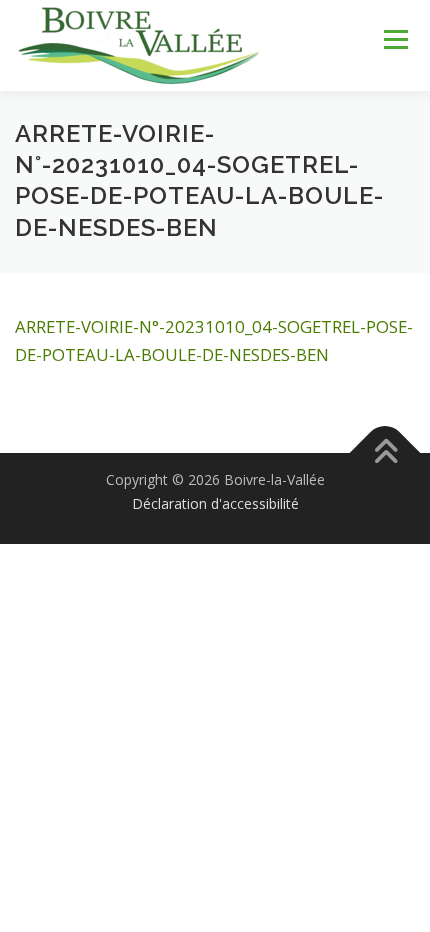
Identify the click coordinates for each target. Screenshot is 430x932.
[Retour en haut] (385, 453)
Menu (394, 39)
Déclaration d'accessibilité (215, 503)
